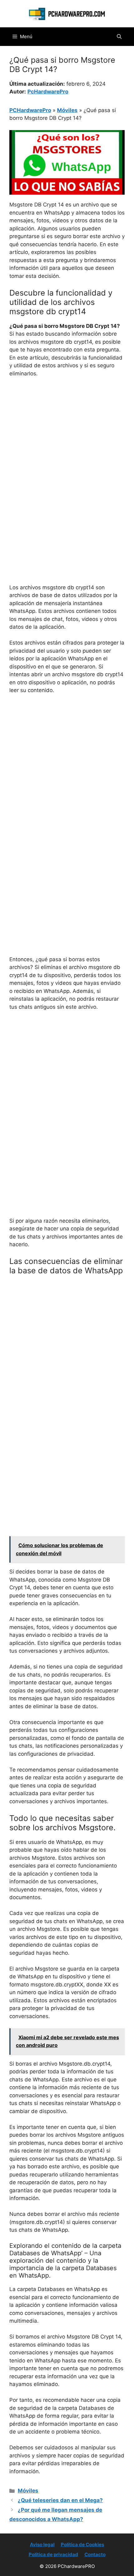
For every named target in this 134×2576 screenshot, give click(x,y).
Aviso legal (42, 2544)
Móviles (67, 110)
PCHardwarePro (30, 110)
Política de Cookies (82, 2544)
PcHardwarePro (48, 92)
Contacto (95, 2554)
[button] (119, 37)
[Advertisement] (67, 452)
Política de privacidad (53, 2554)
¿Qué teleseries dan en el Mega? (60, 2500)
